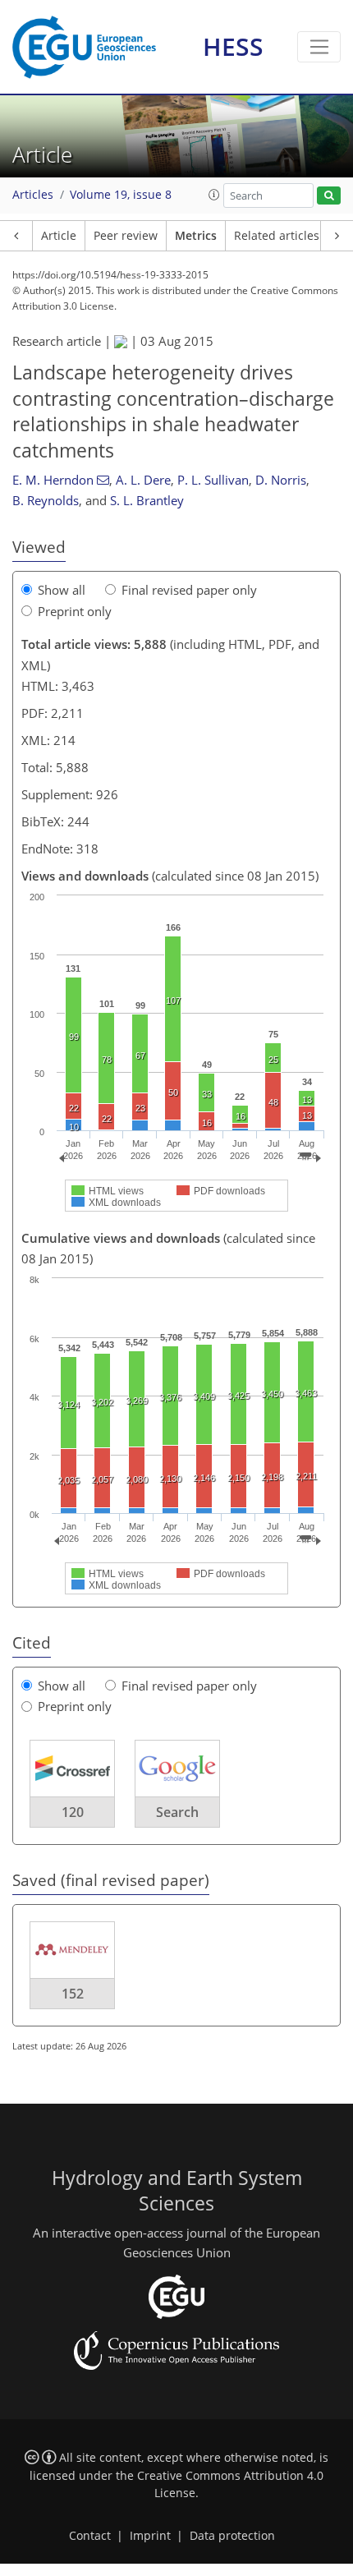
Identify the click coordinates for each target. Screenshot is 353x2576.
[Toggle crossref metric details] (72, 1767)
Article (59, 236)
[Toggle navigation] (319, 47)
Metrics (196, 236)
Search (177, 1812)
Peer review (126, 236)
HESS (233, 46)
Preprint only (75, 611)
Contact (90, 2536)
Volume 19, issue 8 (121, 195)
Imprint (150, 2536)
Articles (33, 195)
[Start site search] (329, 196)
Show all (62, 590)
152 (73, 1994)
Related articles (277, 236)
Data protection (232, 2536)
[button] (214, 195)
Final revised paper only (189, 590)
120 (73, 1812)
